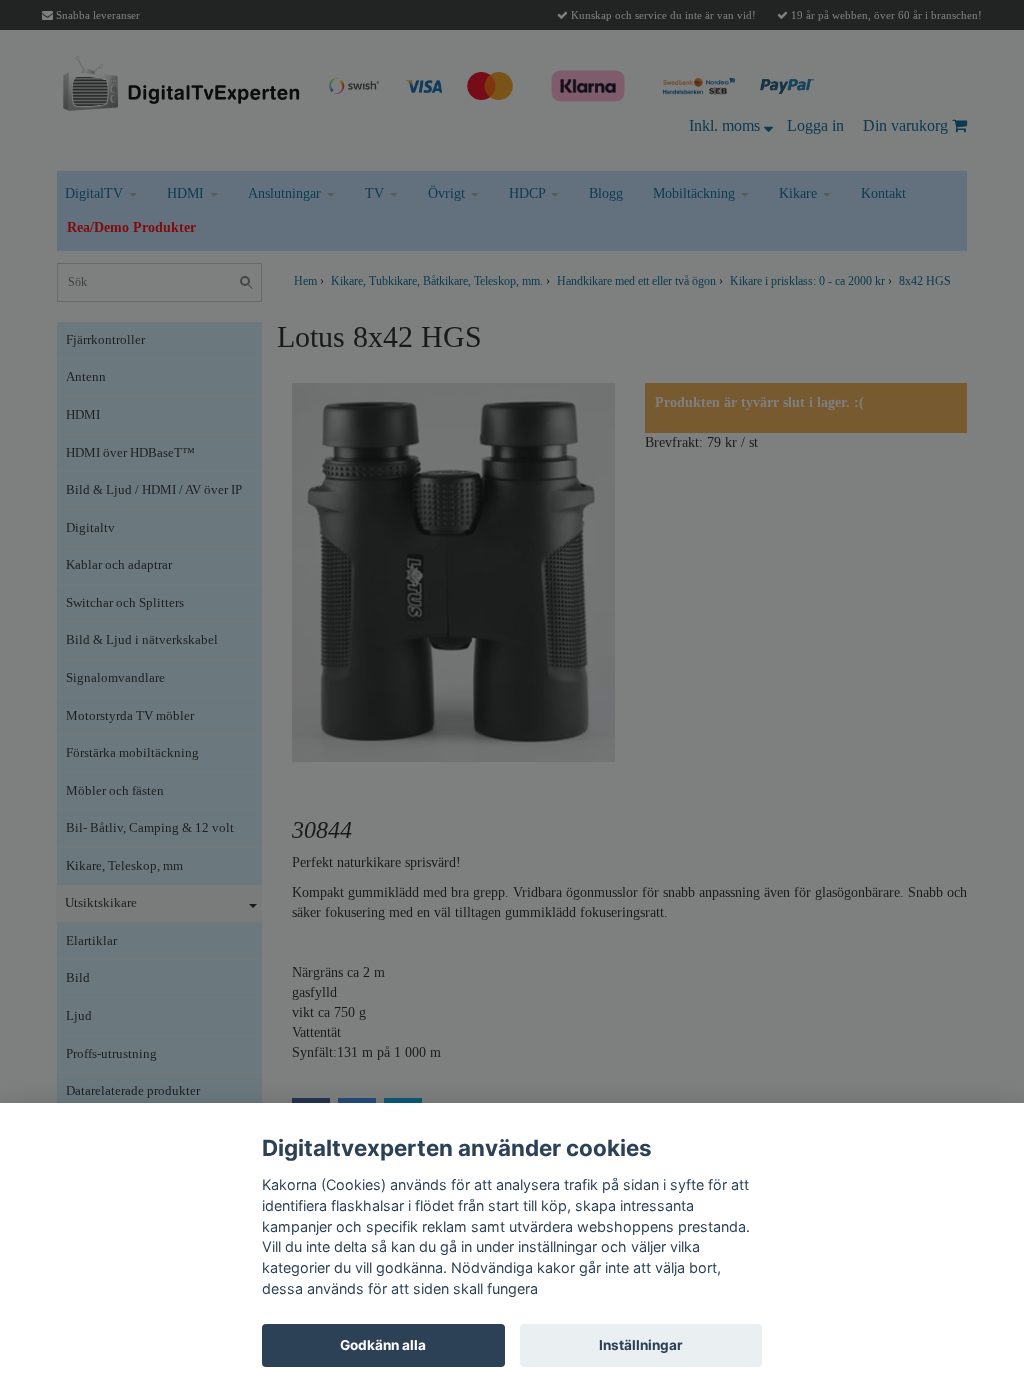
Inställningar (641, 1345)
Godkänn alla (383, 1345)
